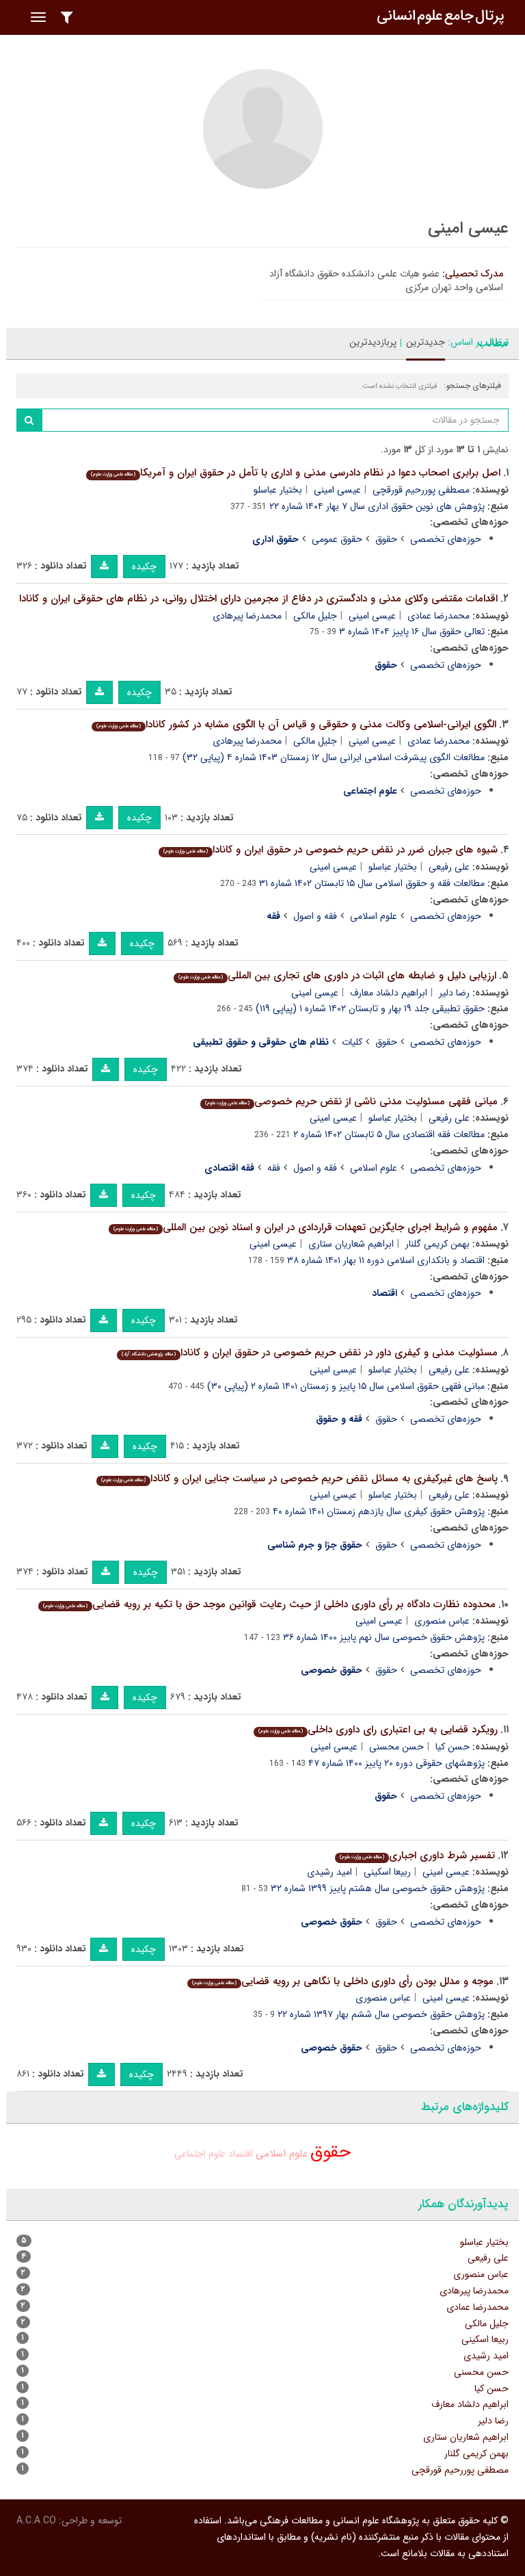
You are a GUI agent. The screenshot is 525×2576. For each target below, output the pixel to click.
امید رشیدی (329, 1872)
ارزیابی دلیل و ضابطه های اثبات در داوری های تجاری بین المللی (337, 976)
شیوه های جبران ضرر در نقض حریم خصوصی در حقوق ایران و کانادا (331, 850)
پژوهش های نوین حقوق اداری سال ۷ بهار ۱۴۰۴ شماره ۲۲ (377, 506)
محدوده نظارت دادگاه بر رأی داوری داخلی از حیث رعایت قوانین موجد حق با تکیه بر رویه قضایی (269, 1604)
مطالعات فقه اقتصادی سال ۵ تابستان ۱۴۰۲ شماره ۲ (389, 1134)
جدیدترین (426, 342)
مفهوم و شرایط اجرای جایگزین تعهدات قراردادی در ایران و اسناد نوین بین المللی (306, 1227)
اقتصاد (241, 2154)
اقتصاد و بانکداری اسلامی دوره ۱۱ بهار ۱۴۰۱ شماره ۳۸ (386, 1260)
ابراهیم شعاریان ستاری (351, 1244)
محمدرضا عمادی (439, 616)
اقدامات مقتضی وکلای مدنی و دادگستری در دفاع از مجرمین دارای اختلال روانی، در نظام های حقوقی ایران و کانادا (258, 599)
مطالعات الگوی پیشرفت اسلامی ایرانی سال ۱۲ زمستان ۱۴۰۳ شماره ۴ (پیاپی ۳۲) (334, 757)
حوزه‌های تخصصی (446, 539)
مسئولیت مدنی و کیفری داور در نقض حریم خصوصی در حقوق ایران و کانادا (310, 1353)
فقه (274, 1168)
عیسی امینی (337, 490)
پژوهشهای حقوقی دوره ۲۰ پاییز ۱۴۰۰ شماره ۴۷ (396, 1763)
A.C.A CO (36, 2521)
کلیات (352, 1042)
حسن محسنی (396, 1747)
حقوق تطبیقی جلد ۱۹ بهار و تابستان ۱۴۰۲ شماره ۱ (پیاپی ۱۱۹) (370, 1009)
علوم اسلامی (374, 916)
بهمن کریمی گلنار (437, 1244)
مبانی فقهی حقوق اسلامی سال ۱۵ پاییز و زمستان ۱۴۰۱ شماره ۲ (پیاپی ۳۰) (346, 1386)
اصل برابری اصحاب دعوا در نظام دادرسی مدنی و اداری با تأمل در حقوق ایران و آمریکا (296, 473)
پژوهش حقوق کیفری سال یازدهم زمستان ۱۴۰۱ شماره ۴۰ (379, 1511)
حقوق (386, 539)
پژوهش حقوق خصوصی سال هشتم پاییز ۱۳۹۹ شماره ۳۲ (378, 1888)
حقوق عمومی (337, 539)
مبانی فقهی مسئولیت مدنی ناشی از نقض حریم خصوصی (351, 1102)
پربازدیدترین (373, 342)
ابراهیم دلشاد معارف (389, 993)
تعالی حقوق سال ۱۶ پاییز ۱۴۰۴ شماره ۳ (412, 632)
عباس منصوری (442, 1621)
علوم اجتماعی (200, 2154)
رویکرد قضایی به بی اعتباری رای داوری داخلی (378, 1730)
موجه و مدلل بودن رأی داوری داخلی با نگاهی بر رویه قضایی (343, 1981)
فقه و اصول (315, 916)
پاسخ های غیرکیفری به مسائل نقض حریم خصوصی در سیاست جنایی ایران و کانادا (299, 1479)
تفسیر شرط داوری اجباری (417, 1856)
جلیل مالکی (315, 616)
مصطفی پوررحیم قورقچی (421, 490)
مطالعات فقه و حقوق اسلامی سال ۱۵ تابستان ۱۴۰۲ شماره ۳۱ (372, 883)
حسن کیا (453, 1747)
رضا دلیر (454, 993)
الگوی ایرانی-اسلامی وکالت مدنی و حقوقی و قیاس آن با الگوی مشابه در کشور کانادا (296, 725)
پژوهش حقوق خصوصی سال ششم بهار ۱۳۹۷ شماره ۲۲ (381, 2014)
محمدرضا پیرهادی (247, 616)
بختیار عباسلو (278, 490)
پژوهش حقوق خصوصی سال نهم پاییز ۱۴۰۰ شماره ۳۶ (384, 1637)
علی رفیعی (449, 867)
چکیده (144, 567)
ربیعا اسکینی (387, 1872)
